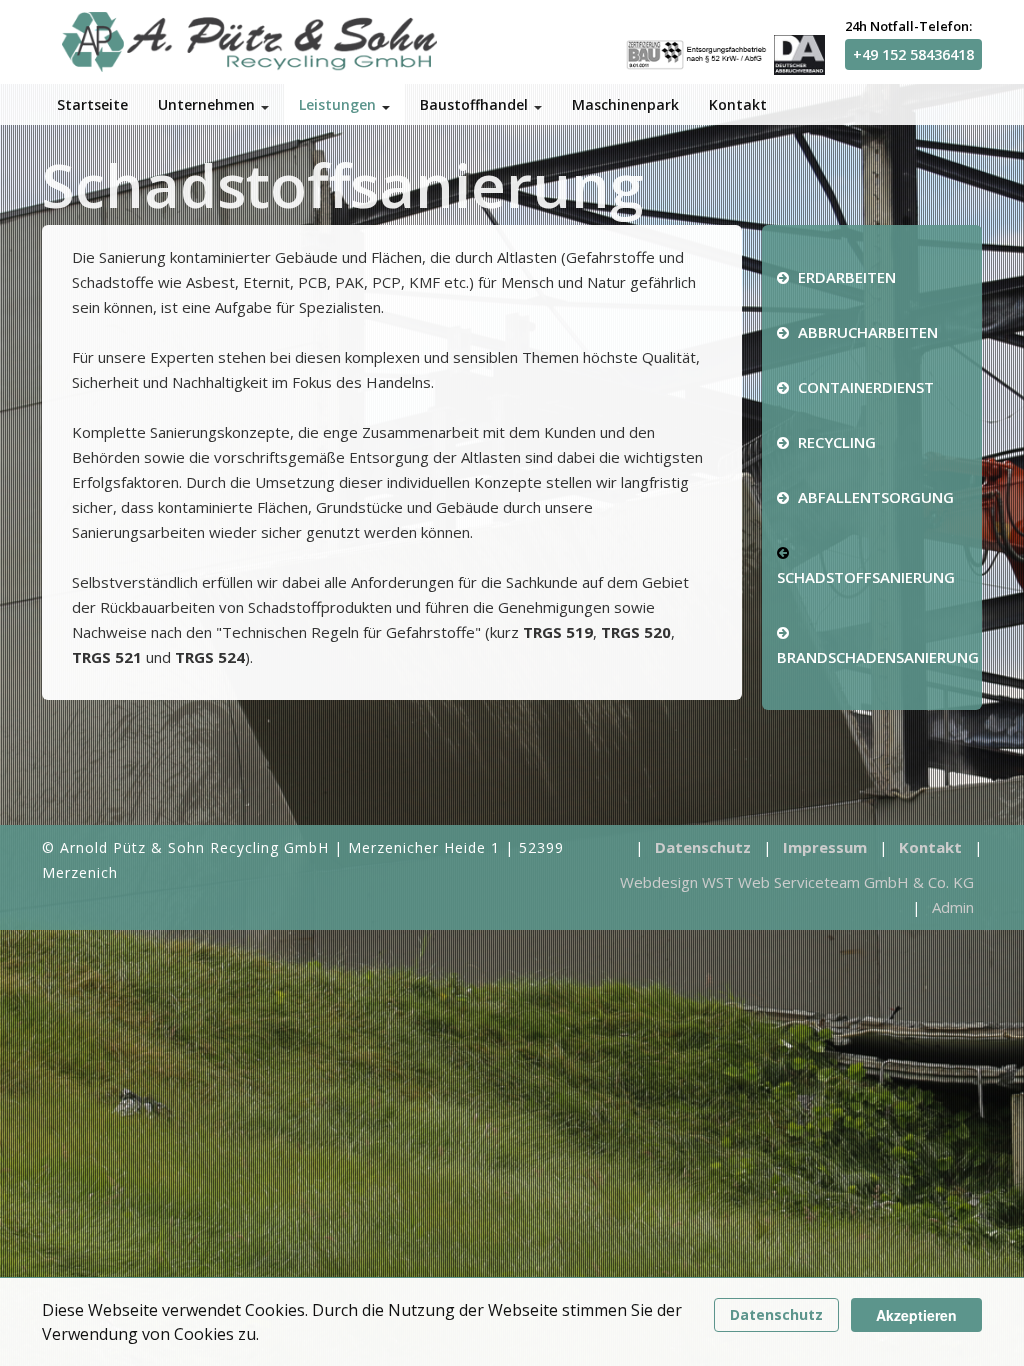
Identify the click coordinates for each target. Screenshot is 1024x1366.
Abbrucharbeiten (866, 332)
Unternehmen (208, 104)
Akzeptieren (916, 1315)
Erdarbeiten (845, 277)
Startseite (92, 104)
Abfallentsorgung (874, 497)
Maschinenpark (625, 104)
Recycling (835, 442)
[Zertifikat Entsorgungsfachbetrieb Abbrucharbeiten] (725, 53)
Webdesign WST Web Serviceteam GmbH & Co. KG (797, 882)
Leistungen (339, 104)
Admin (953, 907)
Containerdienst (864, 387)
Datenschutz (776, 1314)
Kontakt (738, 104)
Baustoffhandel (476, 104)
